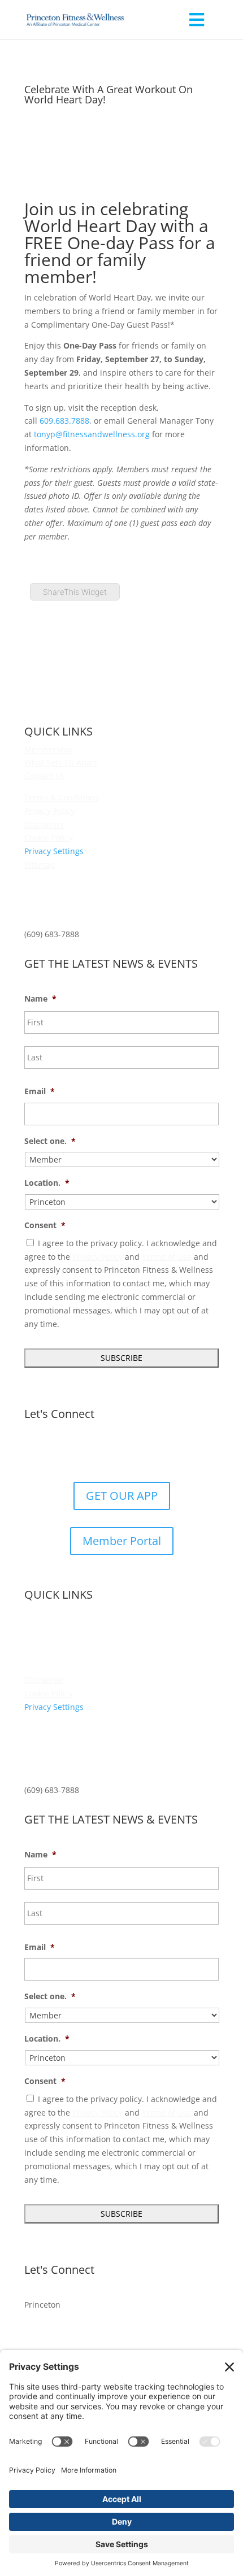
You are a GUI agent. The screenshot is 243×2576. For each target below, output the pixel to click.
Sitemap (40, 865)
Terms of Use (167, 1257)
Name (40, 999)
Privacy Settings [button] (54, 851)
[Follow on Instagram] (133, 1451)
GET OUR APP (122, 1496)
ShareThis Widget (75, 592)
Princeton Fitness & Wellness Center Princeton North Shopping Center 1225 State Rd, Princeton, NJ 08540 (93, 900)
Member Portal (122, 1541)
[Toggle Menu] (196, 19)
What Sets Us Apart (61, 762)
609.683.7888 (64, 421)
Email (40, 1091)
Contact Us (45, 776)
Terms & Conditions (62, 797)
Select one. (50, 1141)
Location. (47, 1183)
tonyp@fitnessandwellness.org (92, 434)
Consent (45, 1225)
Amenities (43, 1626)
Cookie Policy (49, 837)
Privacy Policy (49, 811)
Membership (49, 749)
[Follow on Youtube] (155, 1451)
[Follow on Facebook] (88, 1451)
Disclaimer (44, 824)
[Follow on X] (110, 1451)
